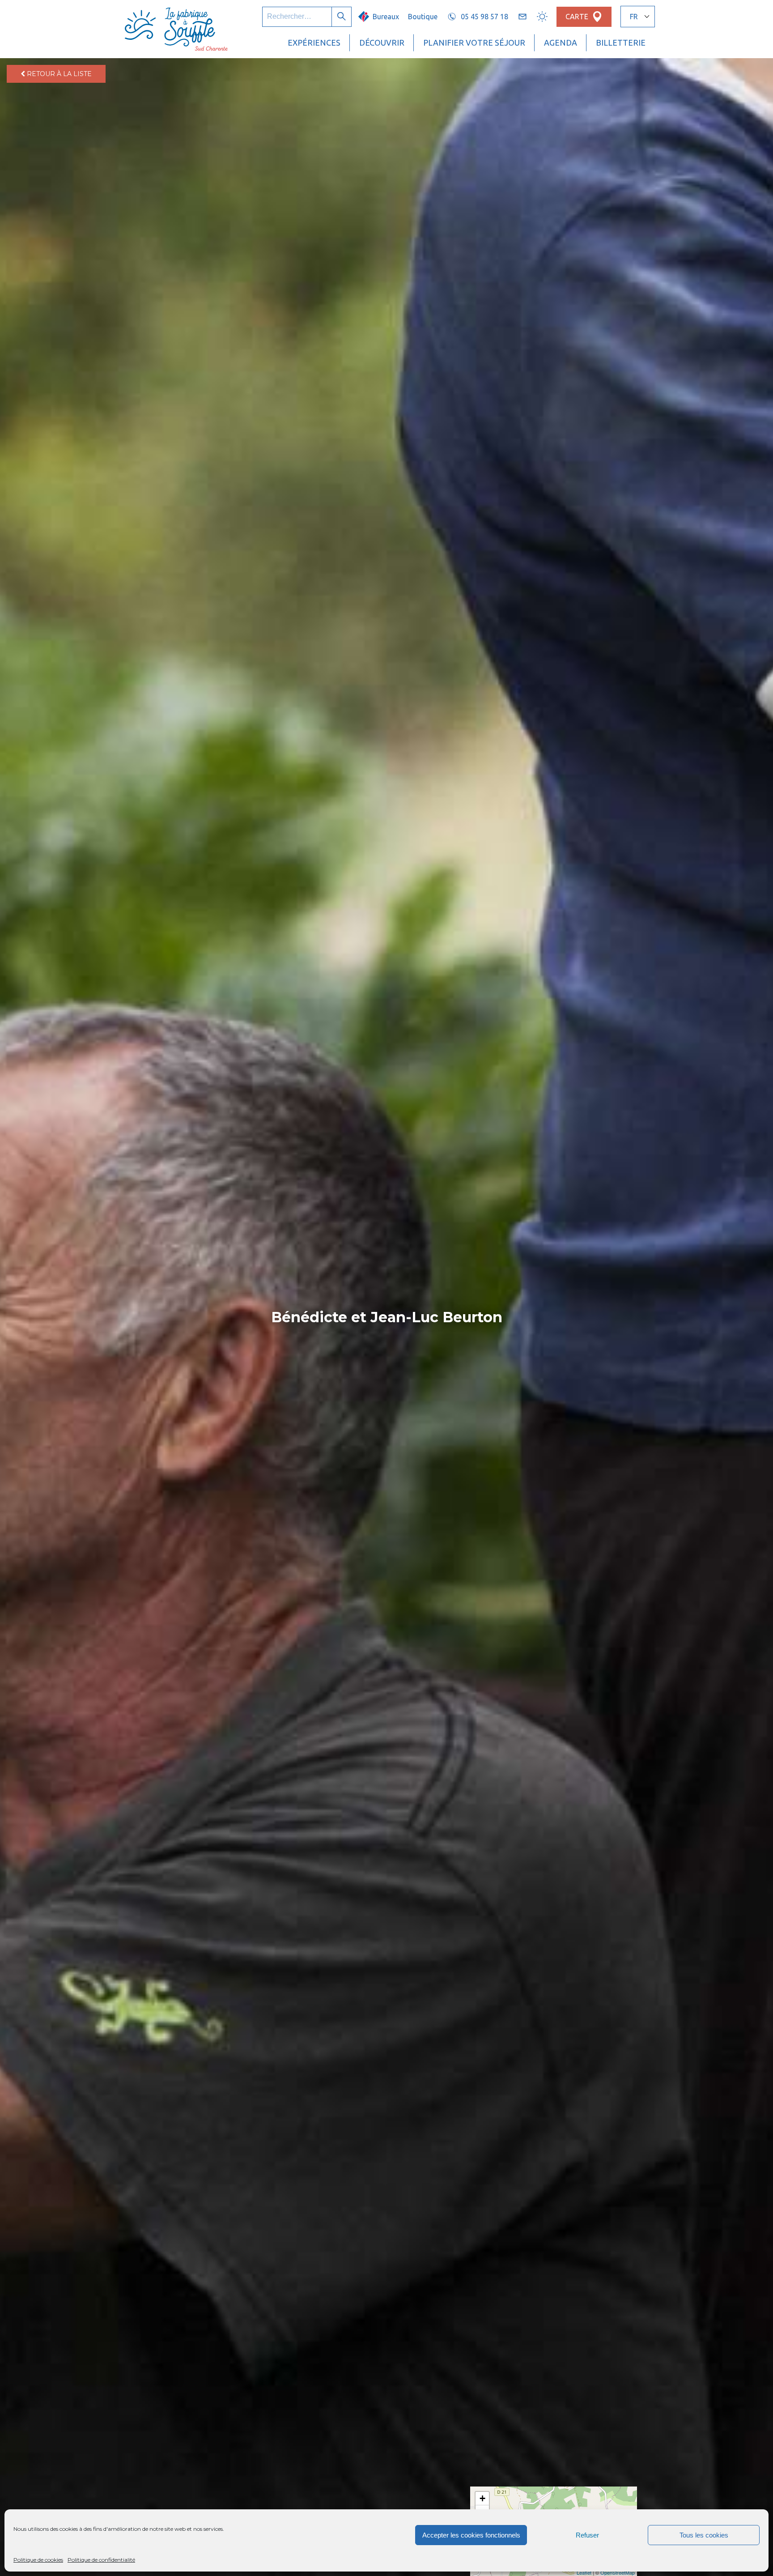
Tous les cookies (704, 2535)
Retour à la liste (58, 74)
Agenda (561, 43)
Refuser (587, 2535)
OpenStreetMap (618, 2572)
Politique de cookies (38, 2560)
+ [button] (482, 2498)
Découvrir (382, 43)
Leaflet (584, 2572)
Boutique (423, 17)
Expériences (314, 43)
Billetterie (621, 43)
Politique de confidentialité (101, 2560)
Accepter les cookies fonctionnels (471, 2535)
